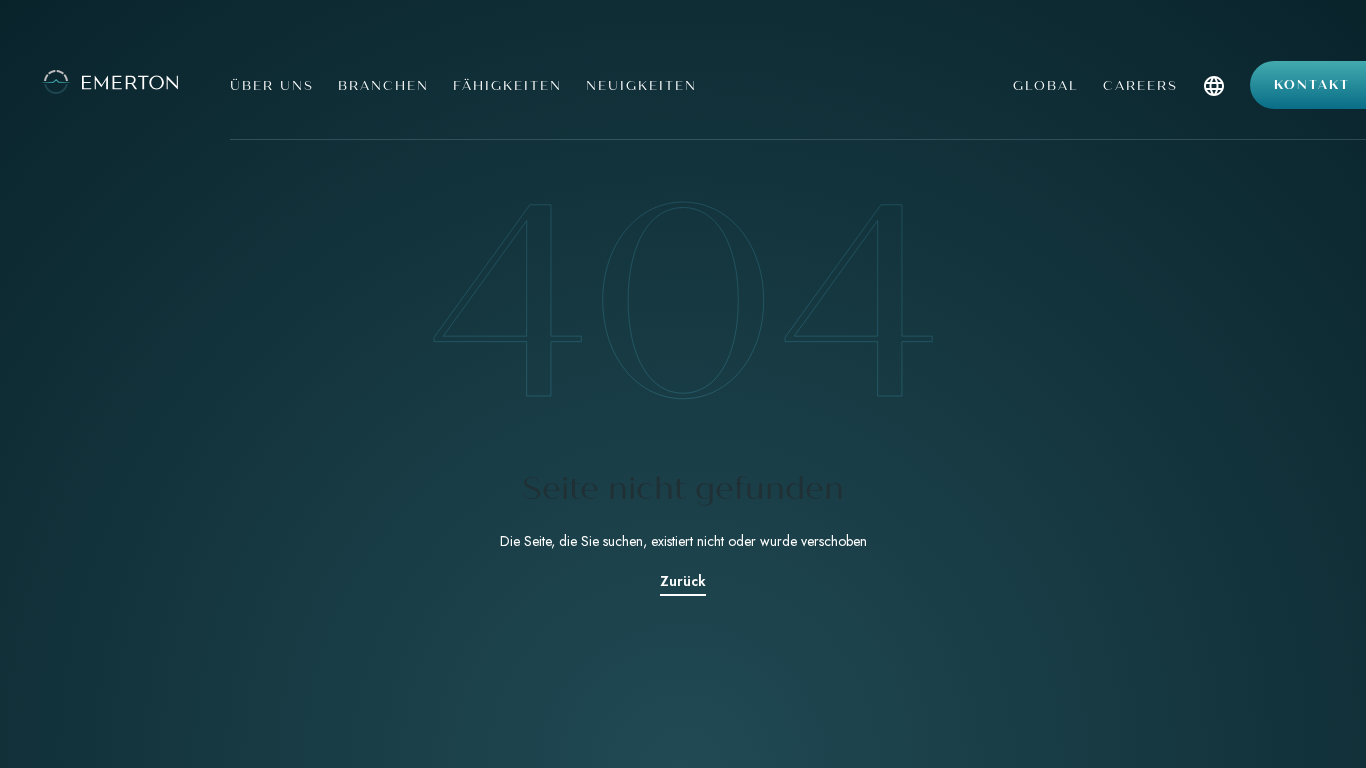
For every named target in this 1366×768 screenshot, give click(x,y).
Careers (1140, 86)
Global (1046, 86)
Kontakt (1312, 85)
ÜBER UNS (272, 86)
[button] (1214, 107)
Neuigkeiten (641, 86)
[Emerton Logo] (107, 80)
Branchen (383, 86)
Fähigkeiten (507, 86)
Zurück (683, 581)
